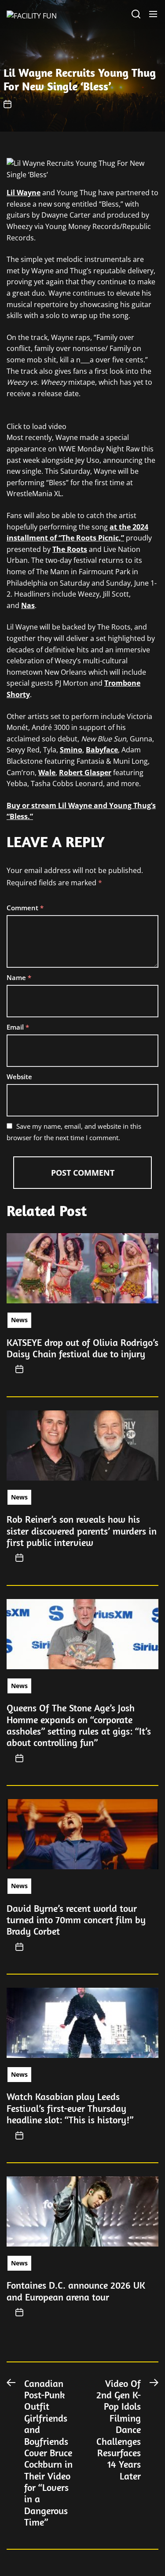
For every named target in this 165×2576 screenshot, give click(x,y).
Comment (25, 908)
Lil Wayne (24, 193)
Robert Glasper (85, 773)
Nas (28, 605)
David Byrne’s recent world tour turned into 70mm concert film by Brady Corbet (76, 1920)
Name (19, 977)
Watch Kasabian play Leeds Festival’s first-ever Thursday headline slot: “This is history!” (70, 2108)
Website (19, 1077)
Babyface (102, 750)
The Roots (70, 549)
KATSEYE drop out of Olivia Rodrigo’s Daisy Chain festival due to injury (82, 1348)
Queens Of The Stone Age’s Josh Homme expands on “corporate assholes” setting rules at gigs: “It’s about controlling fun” (79, 1725)
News (19, 1320)
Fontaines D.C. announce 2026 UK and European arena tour (76, 2291)
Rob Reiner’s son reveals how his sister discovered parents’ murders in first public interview (82, 1531)
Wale (47, 773)
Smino (71, 750)
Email (18, 1027)
